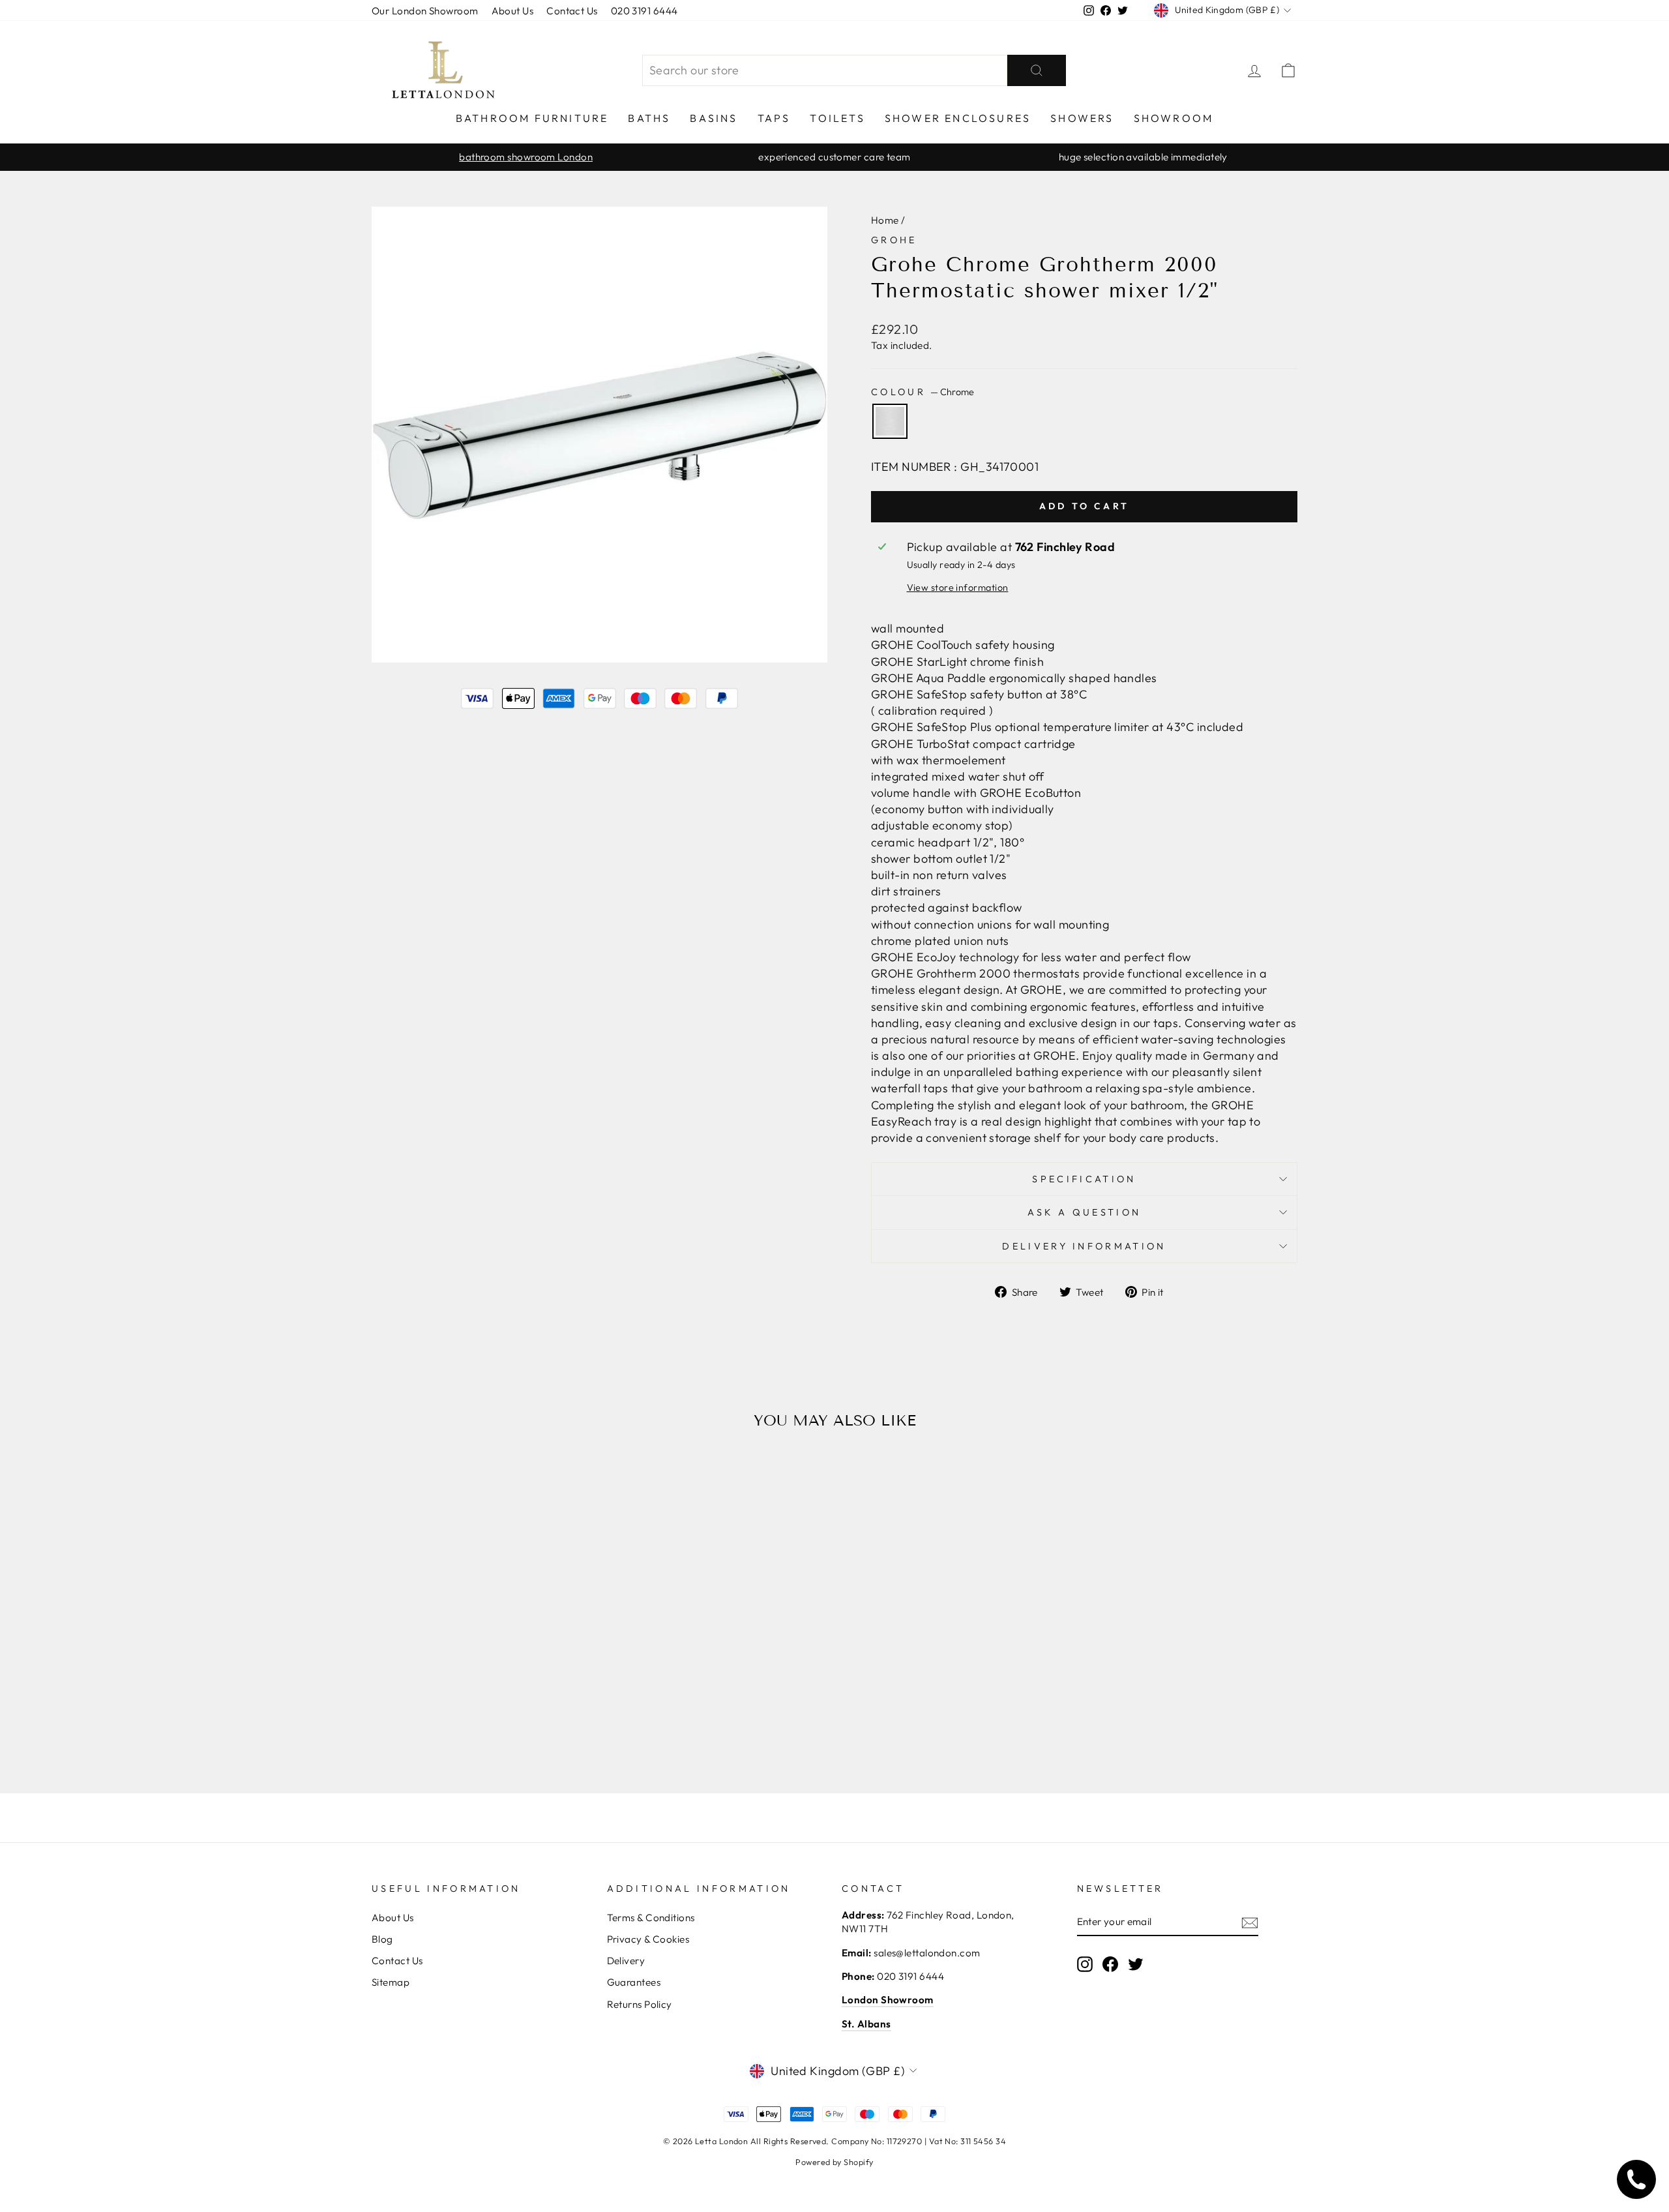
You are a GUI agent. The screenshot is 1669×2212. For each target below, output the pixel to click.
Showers (1082, 118)
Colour (923, 392)
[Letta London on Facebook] (1110, 1964)
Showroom (1174, 118)
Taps (774, 118)
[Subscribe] (1250, 1922)
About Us (513, 11)
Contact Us (572, 11)
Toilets (837, 118)
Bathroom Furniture (532, 118)
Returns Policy (640, 2004)
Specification (1084, 1179)
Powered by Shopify (834, 2162)
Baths (649, 118)
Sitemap (391, 1982)
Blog (382, 1939)
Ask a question (1084, 1212)
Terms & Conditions (651, 1918)
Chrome (890, 421)
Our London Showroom (425, 11)
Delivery (626, 1961)
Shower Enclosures (958, 118)
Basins (714, 118)
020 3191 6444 (644, 11)
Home (885, 220)
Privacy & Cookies (648, 1939)
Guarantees (634, 1982)
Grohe (894, 240)
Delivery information (1084, 1246)
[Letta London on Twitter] (1136, 1964)
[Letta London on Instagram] (1085, 1964)
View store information (958, 588)
